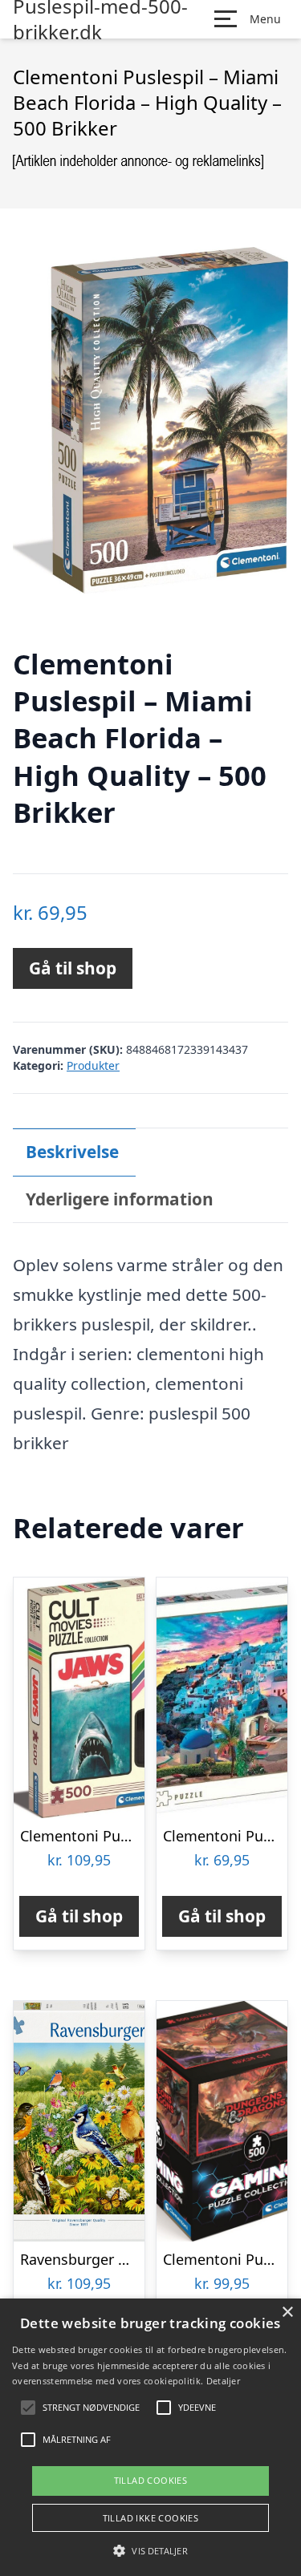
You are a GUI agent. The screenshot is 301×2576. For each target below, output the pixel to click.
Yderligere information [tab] (120, 1199)
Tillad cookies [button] (151, 2480)
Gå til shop (73, 968)
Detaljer (223, 2381)
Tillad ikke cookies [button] (151, 2518)
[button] (150, 2550)
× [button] (287, 2313)
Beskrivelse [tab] (72, 1152)
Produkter (93, 1065)
